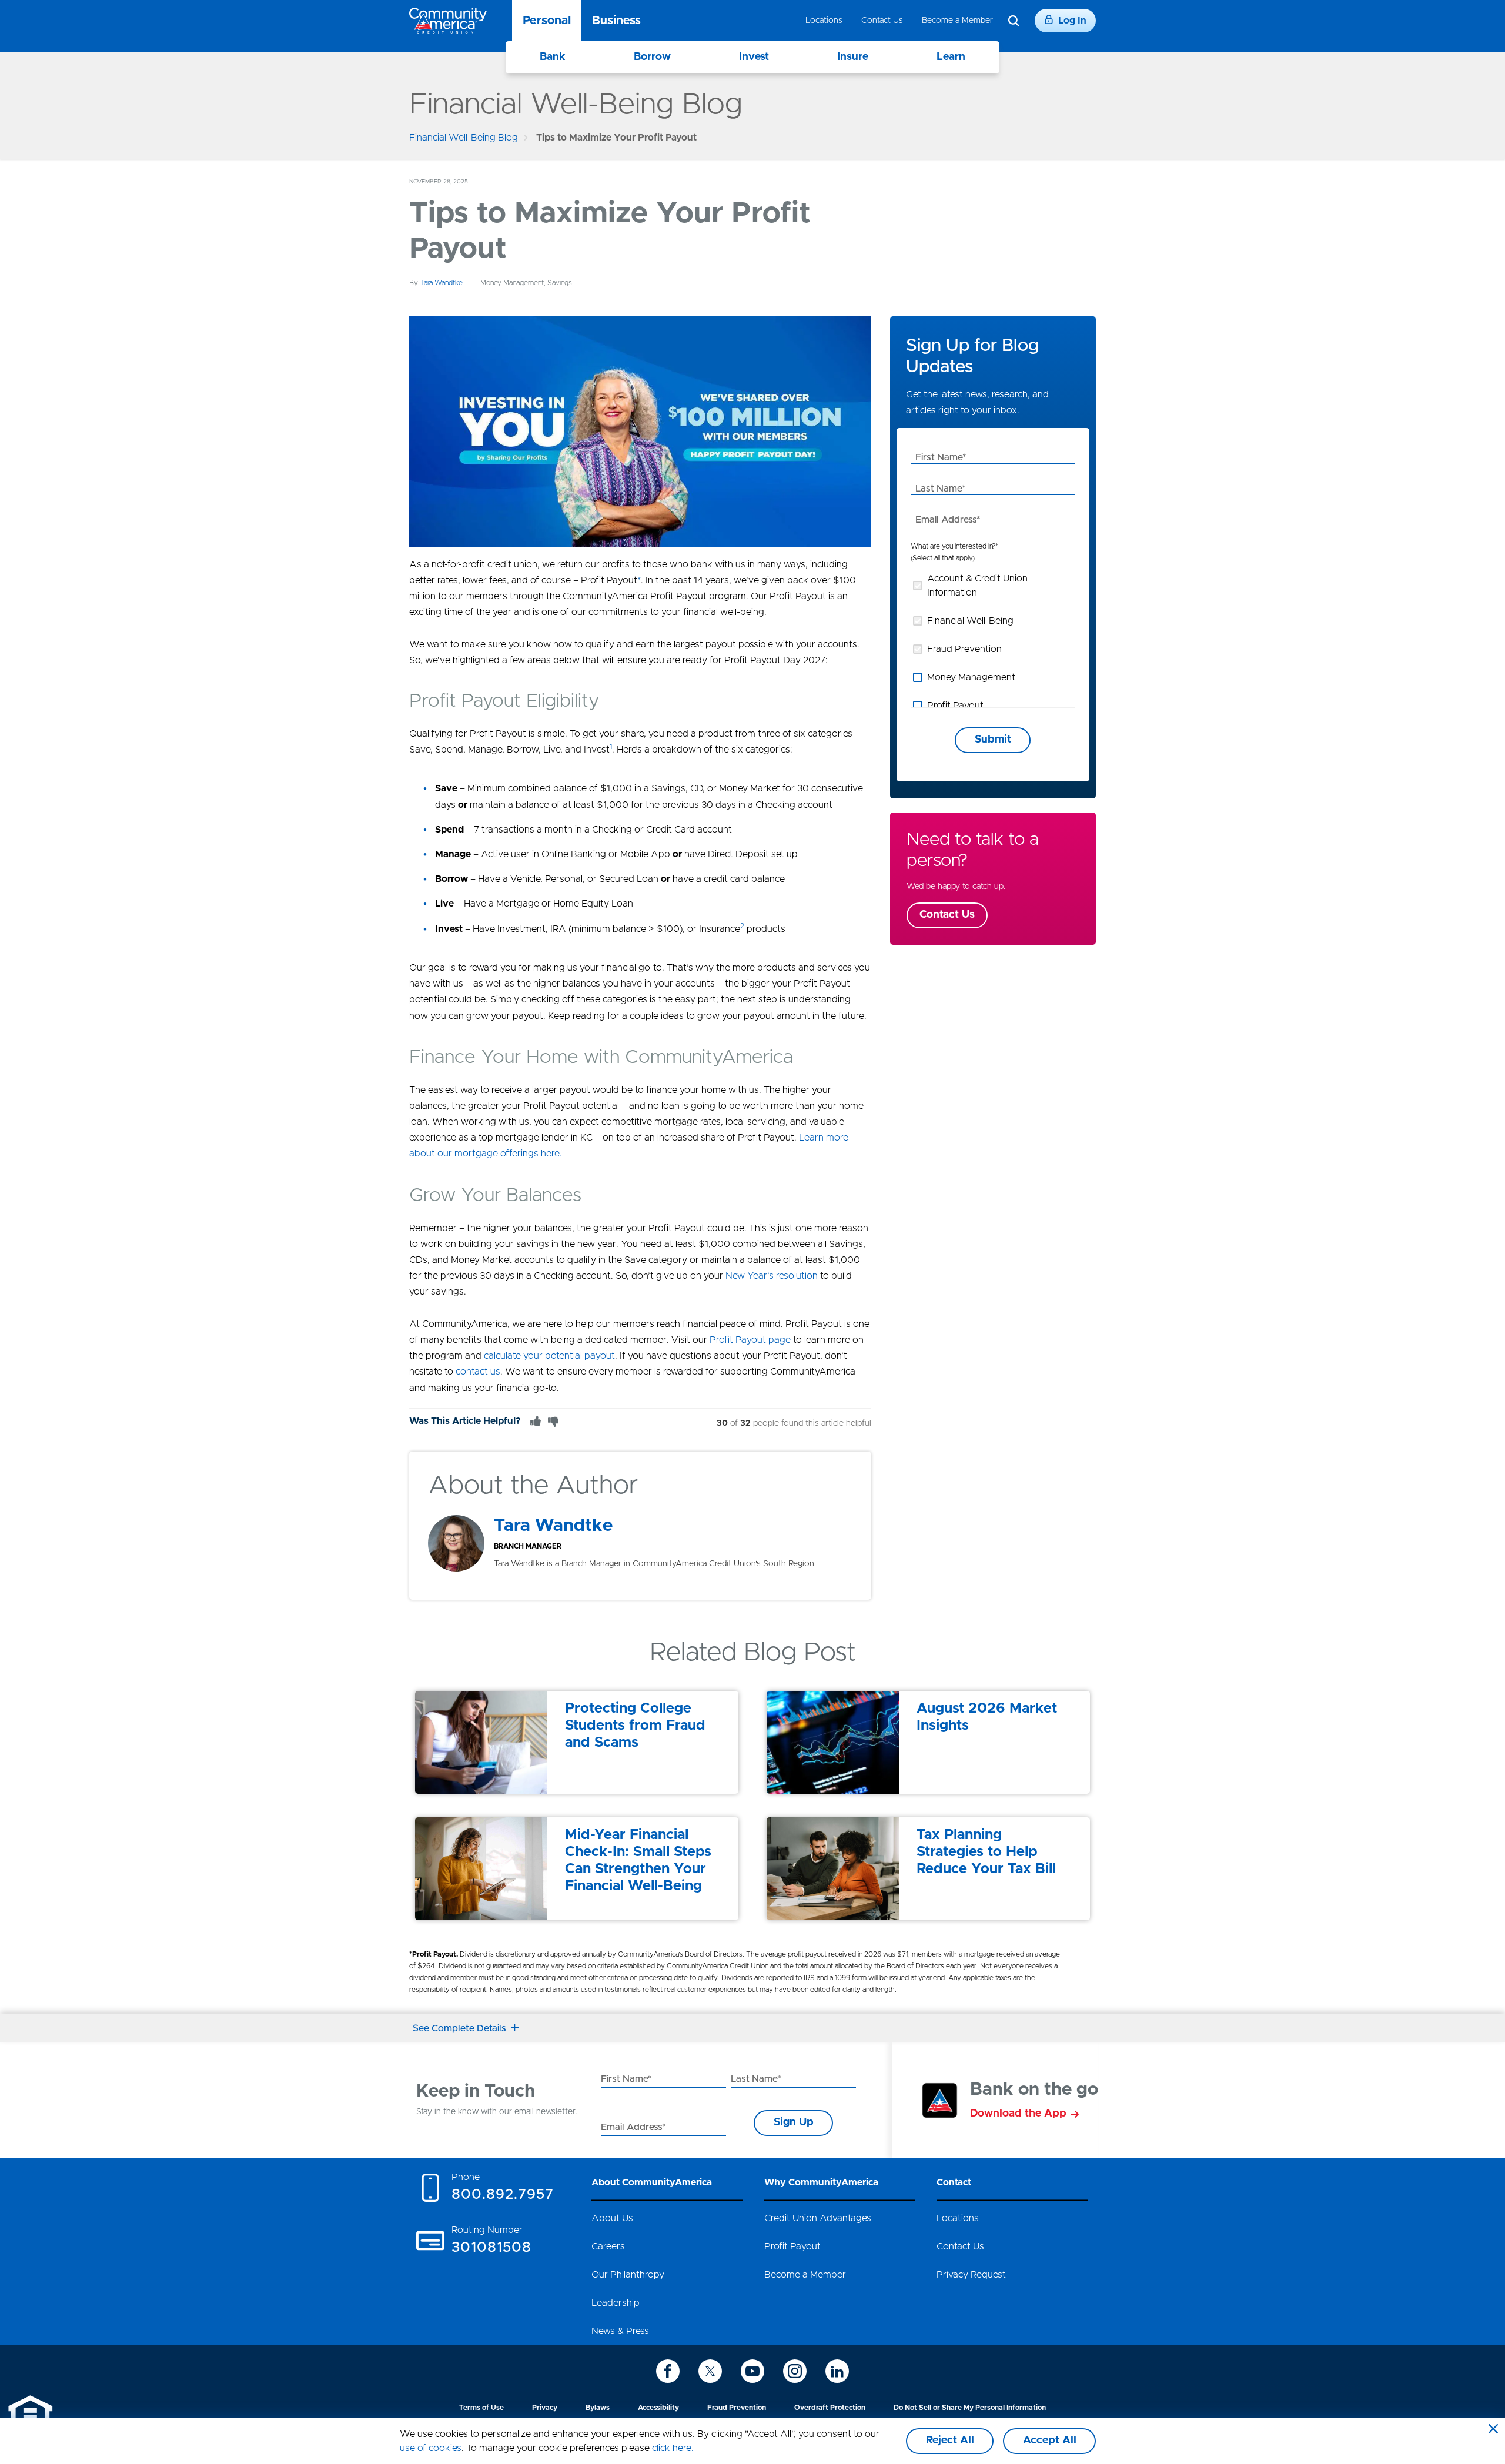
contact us (478, 1372)
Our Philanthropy (628, 2275)
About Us (612, 2218)
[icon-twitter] (710, 2371)
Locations (824, 21)
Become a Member (957, 21)
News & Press (620, 2331)
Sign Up (794, 2122)
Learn (951, 57)
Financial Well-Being (970, 621)
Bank (553, 57)
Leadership (616, 2303)
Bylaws (598, 2408)
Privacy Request (971, 2275)
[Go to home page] (448, 21)
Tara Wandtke (441, 283)
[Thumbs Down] (553, 1421)
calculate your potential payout (549, 1356)
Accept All (1050, 2440)
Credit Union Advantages (818, 2218)
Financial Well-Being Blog (464, 138)
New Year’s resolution (772, 1276)
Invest (754, 57)
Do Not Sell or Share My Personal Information (970, 2408)
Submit (993, 740)
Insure (853, 57)
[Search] (1014, 21)
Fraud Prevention (964, 649)
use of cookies (431, 2448)
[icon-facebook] (668, 2371)
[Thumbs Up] (536, 1421)
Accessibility (658, 2408)
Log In (1072, 21)
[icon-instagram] (795, 2371)
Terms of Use (481, 2408)
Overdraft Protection (830, 2408)
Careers (608, 2246)
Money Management (971, 677)
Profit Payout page (750, 1340)
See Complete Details (459, 2028)
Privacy (545, 2408)
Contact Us (882, 21)
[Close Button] (1493, 2430)
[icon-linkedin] (837, 2371)
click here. (673, 2448)
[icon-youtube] (752, 2371)
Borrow (652, 57)
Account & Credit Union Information (977, 586)
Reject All (950, 2440)
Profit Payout (955, 706)
